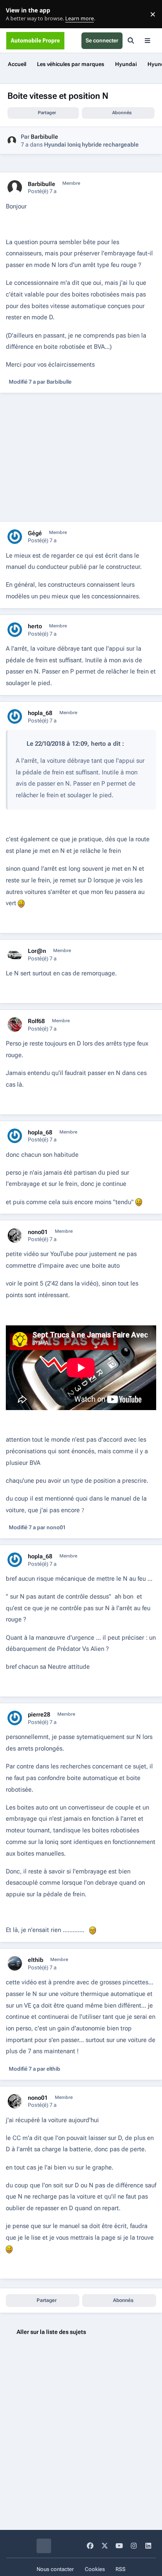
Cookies (95, 2569)
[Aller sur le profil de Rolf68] (15, 1025)
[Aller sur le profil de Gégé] (15, 537)
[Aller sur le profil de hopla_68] (15, 716)
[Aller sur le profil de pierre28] (15, 1718)
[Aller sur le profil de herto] (15, 630)
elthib (36, 1960)
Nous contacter (55, 2569)
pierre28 (39, 1714)
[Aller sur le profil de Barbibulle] (12, 141)
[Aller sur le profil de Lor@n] (15, 954)
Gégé (35, 533)
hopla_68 (40, 713)
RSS (120, 2569)
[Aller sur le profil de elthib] (15, 1963)
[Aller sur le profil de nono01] (15, 1235)
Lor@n (37, 951)
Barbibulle (44, 137)
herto (35, 626)
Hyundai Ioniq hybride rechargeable (91, 144)
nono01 (38, 1232)
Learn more (16, 14)
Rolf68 (36, 1021)
